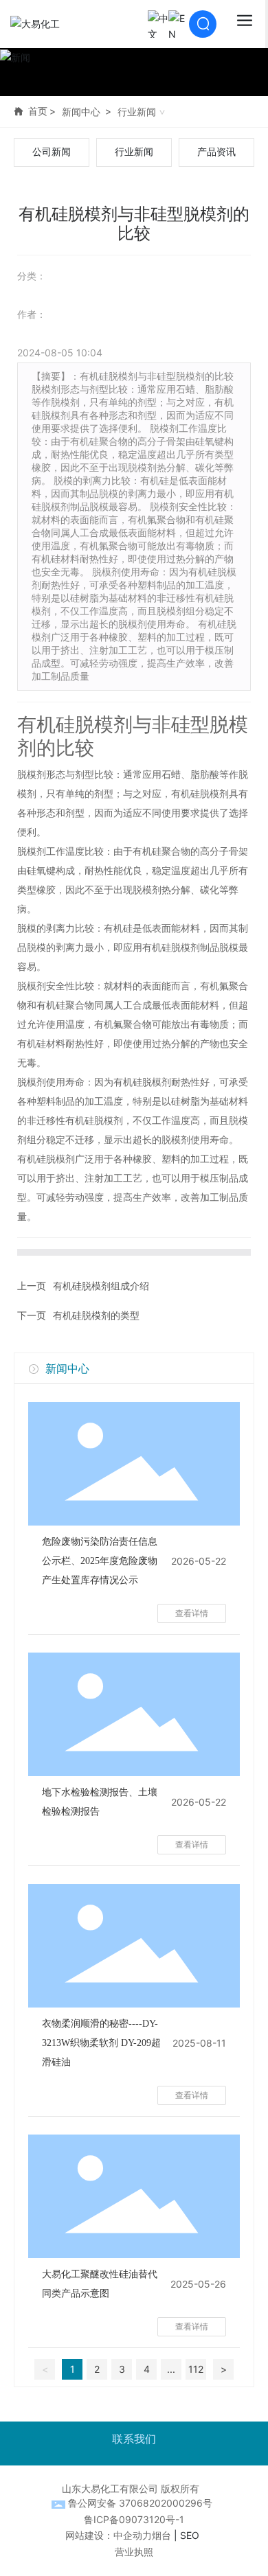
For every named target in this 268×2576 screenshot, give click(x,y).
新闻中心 (81, 112)
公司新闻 (52, 152)
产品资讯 (216, 152)
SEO (190, 2535)
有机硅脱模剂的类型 (96, 1315)
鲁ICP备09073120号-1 (134, 2519)
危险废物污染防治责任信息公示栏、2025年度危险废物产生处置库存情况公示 (100, 1561)
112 (196, 2369)
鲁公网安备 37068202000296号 (140, 2503)
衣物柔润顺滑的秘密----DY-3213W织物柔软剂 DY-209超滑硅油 (101, 2043)
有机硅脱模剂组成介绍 (101, 1286)
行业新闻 (137, 112)
